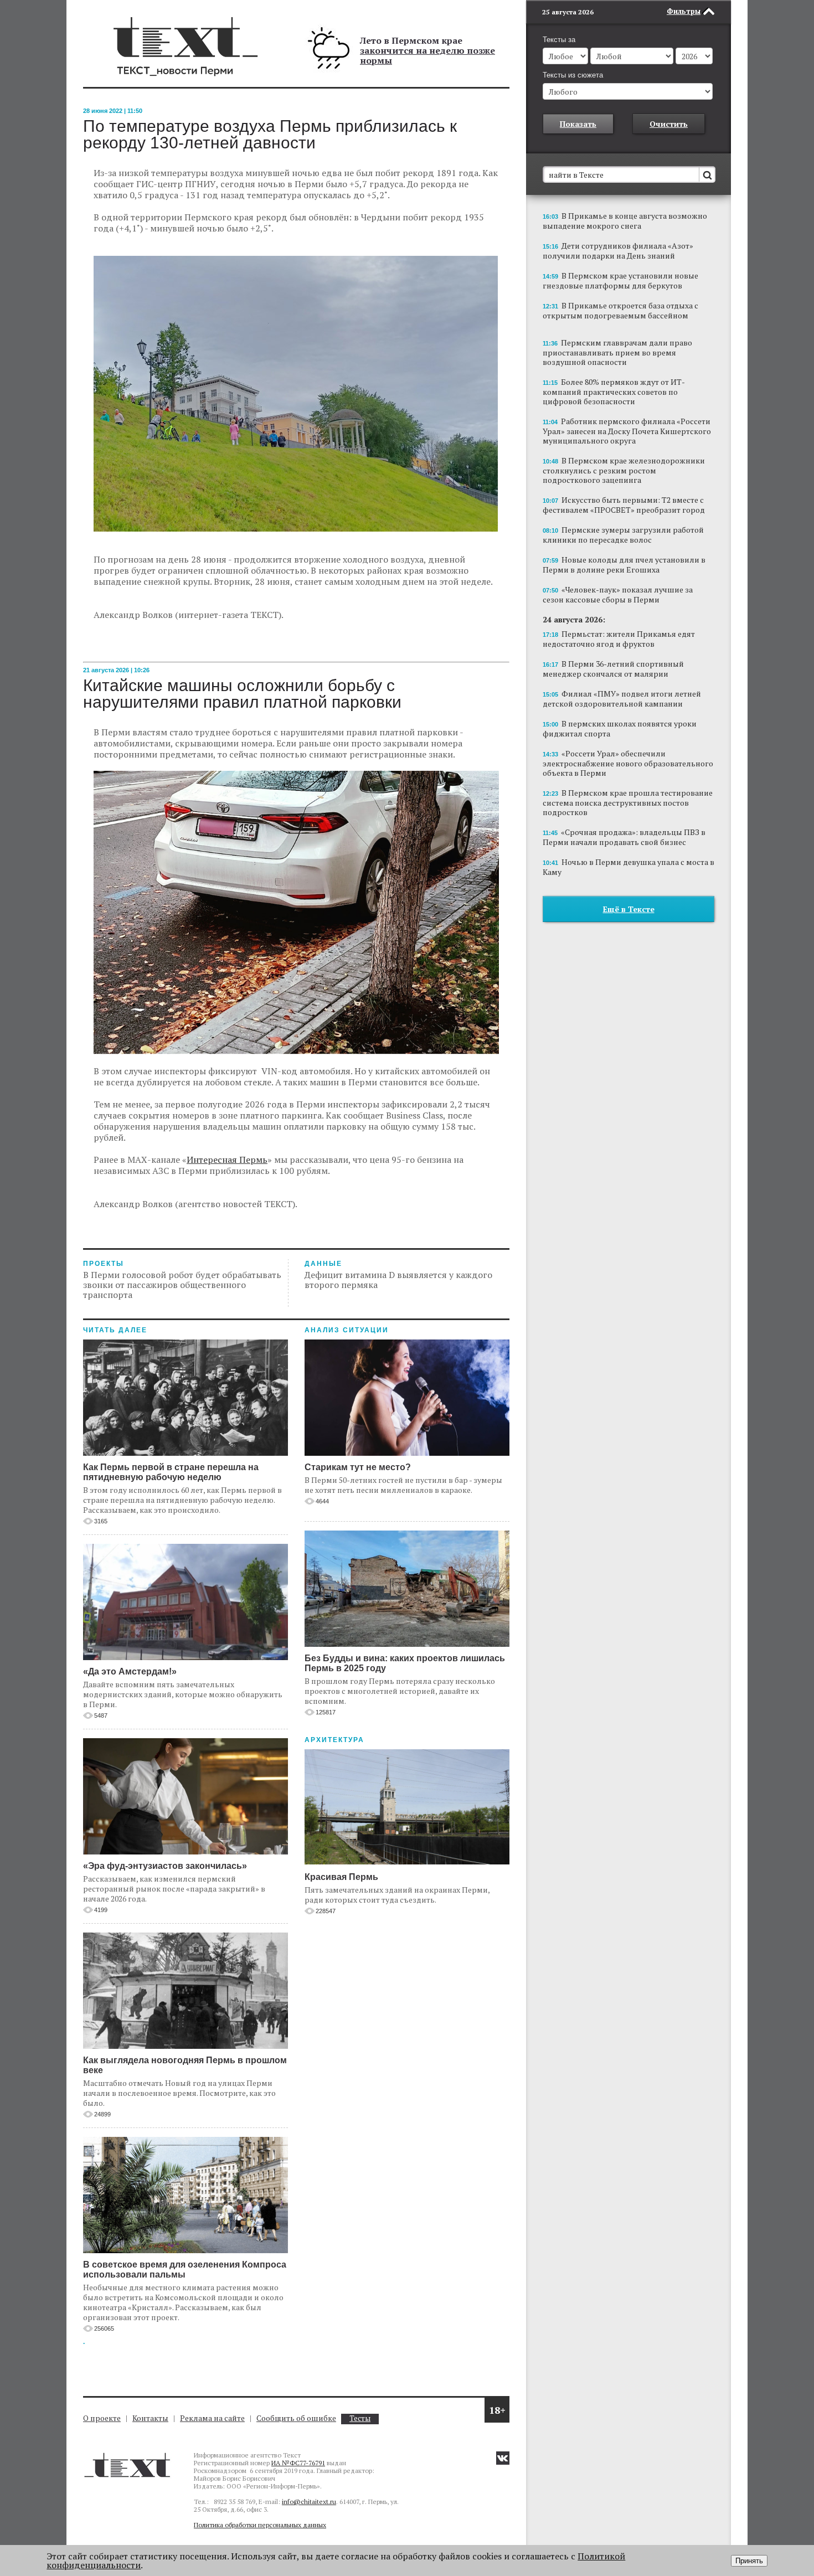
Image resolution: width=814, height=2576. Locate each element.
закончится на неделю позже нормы (427, 55)
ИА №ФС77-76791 (298, 2463)
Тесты (360, 2418)
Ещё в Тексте (629, 909)
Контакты (150, 2418)
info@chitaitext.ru (309, 2502)
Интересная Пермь (227, 1160)
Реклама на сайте (212, 2418)
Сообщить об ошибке (296, 2418)
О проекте (102, 2418)
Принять (749, 2561)
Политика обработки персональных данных (260, 2525)
